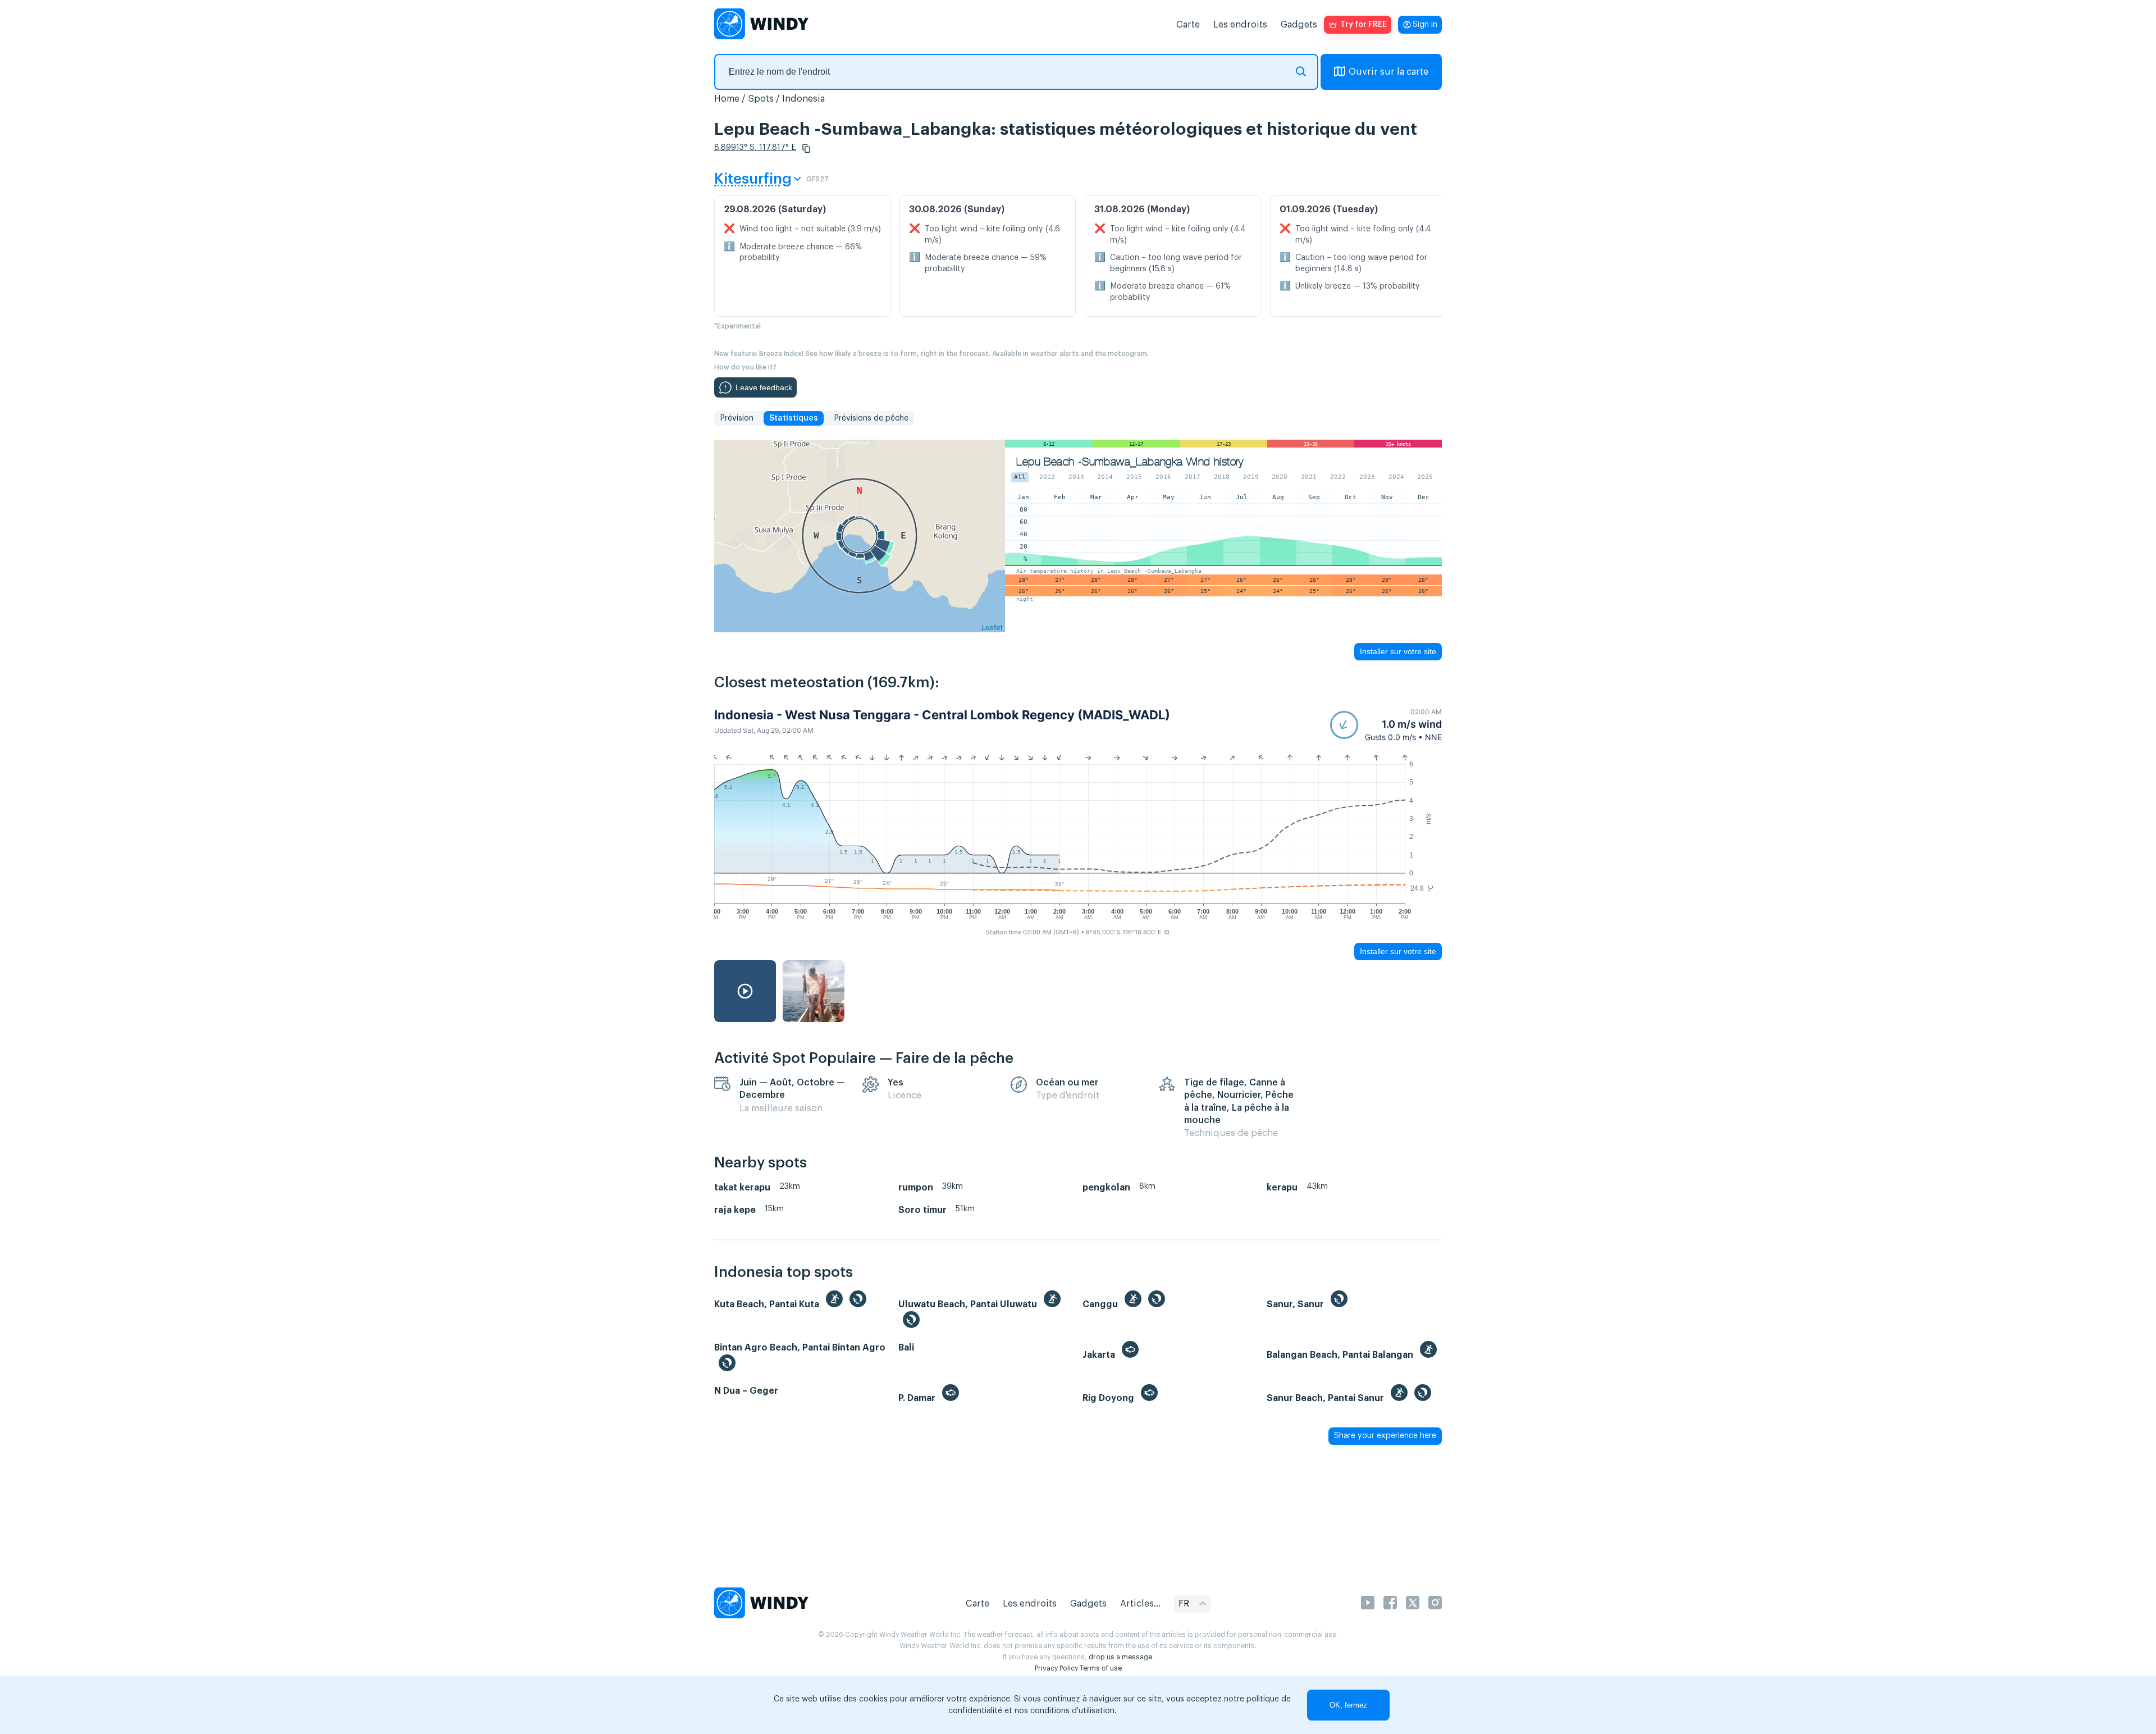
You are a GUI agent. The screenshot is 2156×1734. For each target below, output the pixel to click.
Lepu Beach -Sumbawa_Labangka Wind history (1130, 462)
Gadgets (1299, 25)
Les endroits (1240, 25)
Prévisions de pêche (871, 418)
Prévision (737, 418)
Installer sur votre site (1398, 651)
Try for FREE (1364, 25)
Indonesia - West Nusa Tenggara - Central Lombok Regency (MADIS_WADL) (942, 715)
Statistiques (794, 418)
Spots (761, 99)
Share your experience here (1385, 1436)
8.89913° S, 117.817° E (755, 148)
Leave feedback (764, 387)
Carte (1188, 25)
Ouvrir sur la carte (1388, 72)
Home (727, 99)
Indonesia (803, 99)
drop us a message (1120, 1657)
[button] (806, 148)
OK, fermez (1348, 1705)
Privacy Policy (1056, 1668)
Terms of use (1101, 1668)
